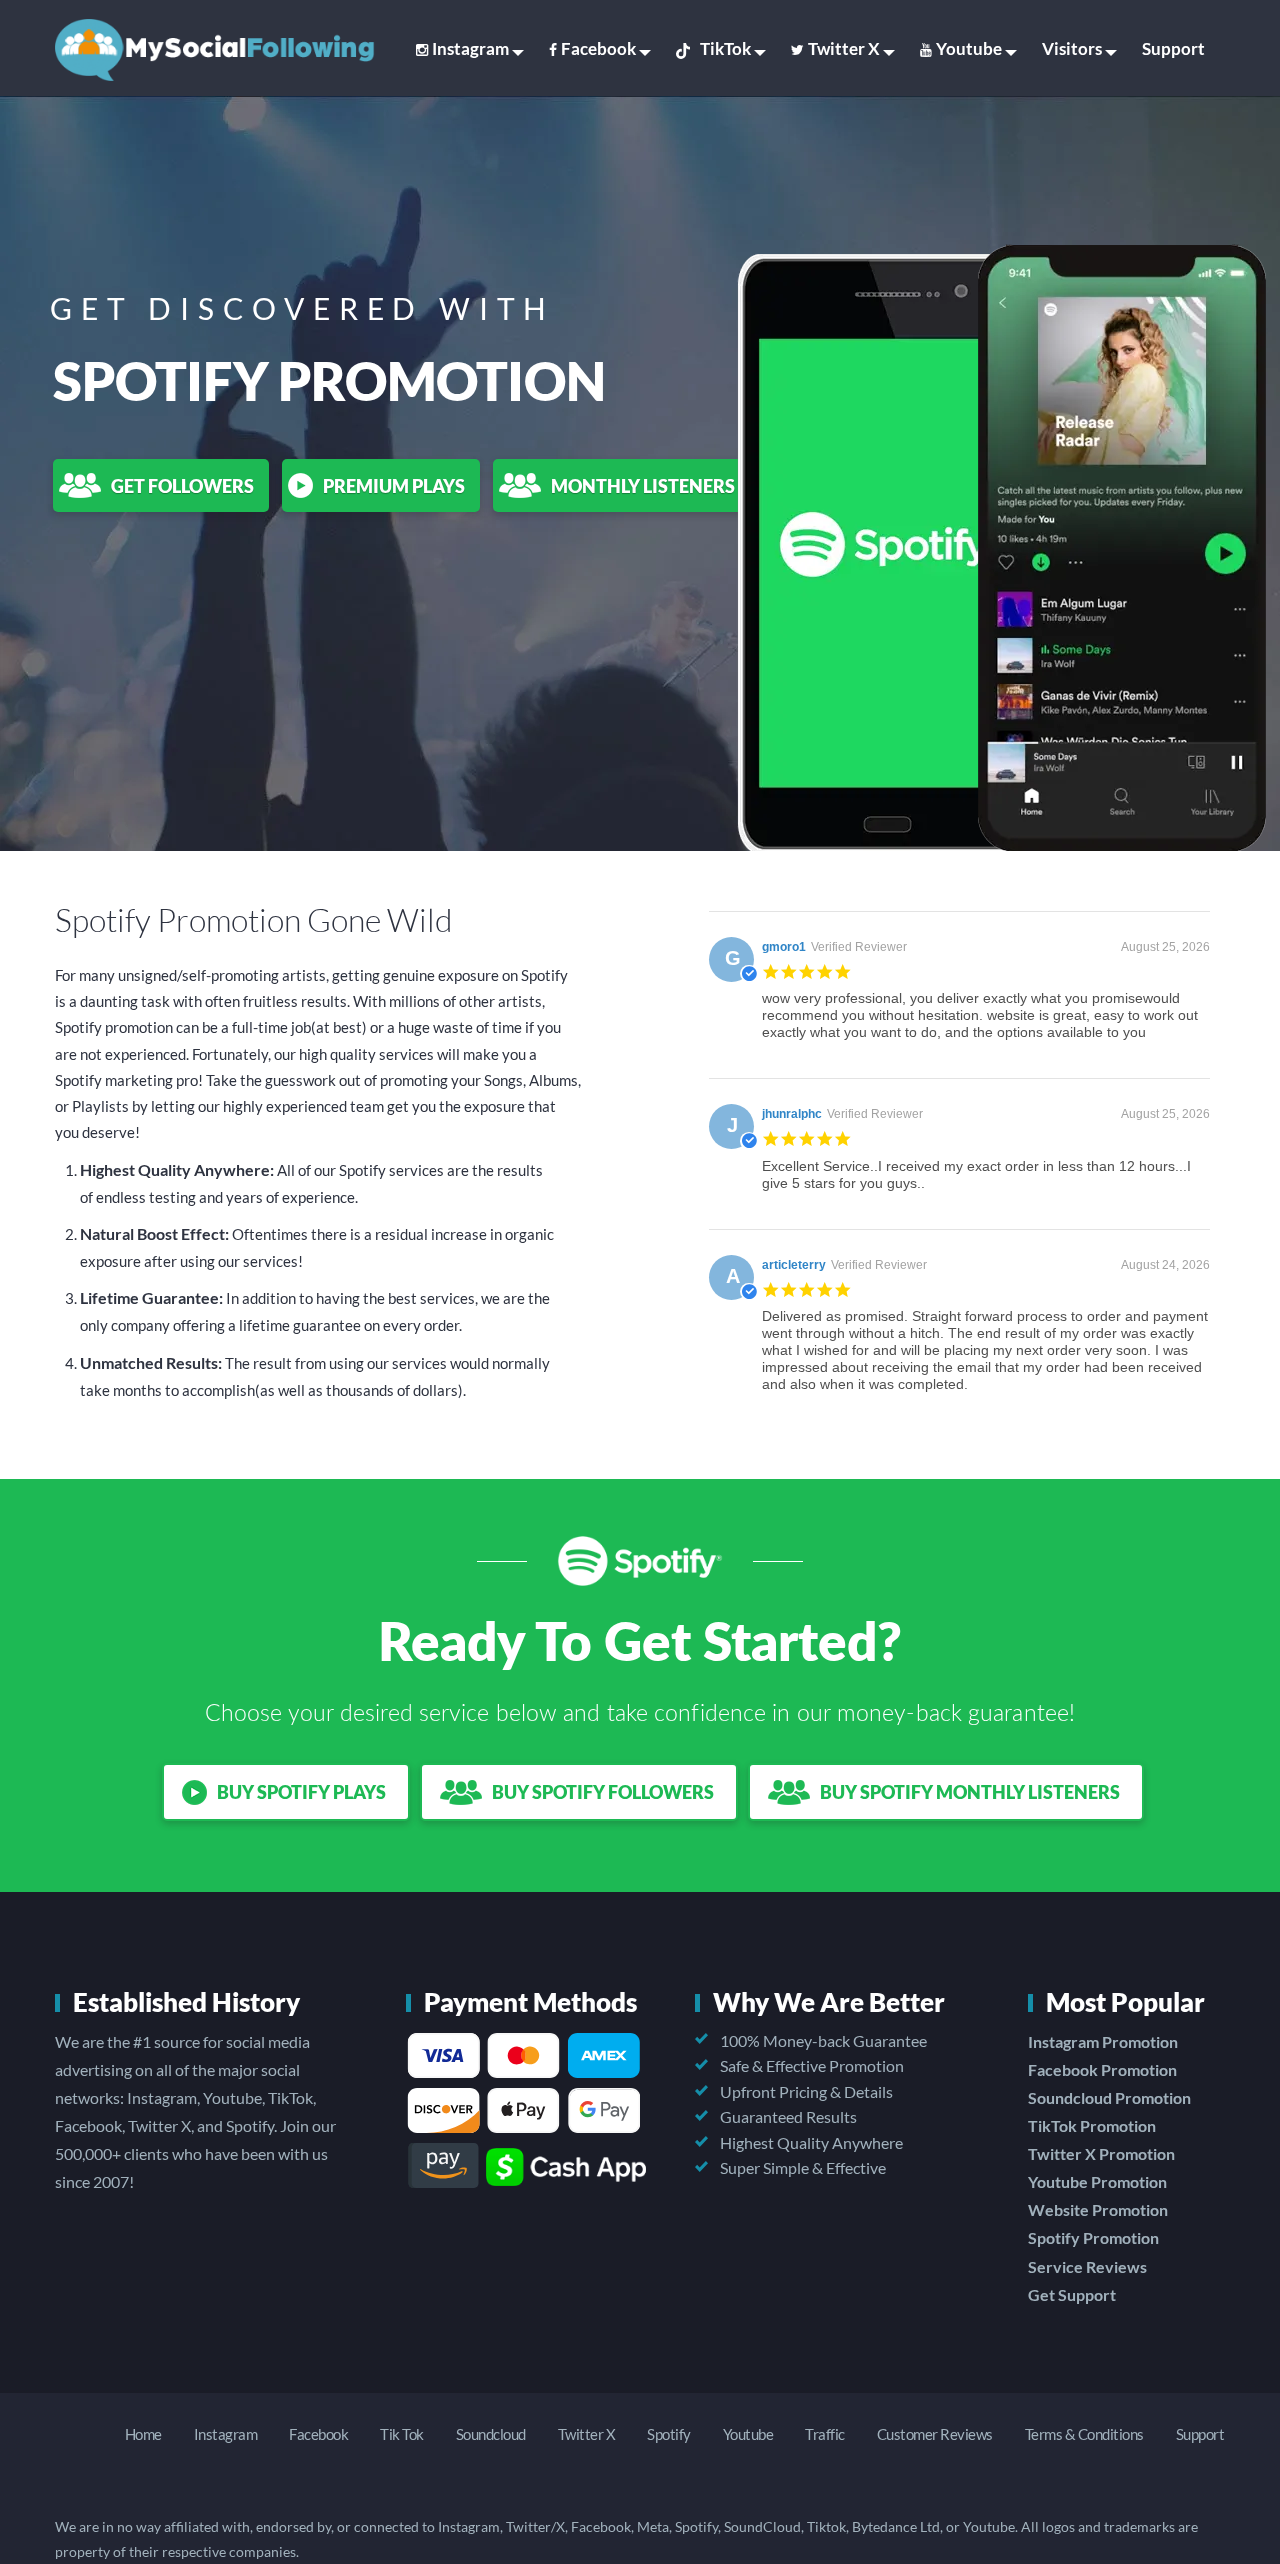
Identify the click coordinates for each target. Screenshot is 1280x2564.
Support (1173, 48)
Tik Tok (402, 2434)
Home (143, 2434)
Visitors (1072, 48)
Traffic (825, 2434)
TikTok (725, 48)
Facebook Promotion (1102, 2069)
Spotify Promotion (1093, 2237)
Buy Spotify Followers (603, 1792)
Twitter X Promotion (1101, 2153)
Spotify (669, 2434)
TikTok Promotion (1092, 2125)
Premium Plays (394, 486)
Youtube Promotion (1097, 2181)
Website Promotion (1098, 2209)
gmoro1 (784, 947)
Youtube (969, 48)
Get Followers (182, 486)
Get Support (1072, 2294)
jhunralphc (792, 1114)
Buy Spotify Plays (301, 1792)
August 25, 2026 (1165, 947)
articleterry (794, 1265)
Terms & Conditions (1084, 2434)
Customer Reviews (935, 2434)
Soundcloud (491, 2434)
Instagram (470, 48)
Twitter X (844, 48)
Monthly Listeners (643, 486)
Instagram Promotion (1103, 2041)
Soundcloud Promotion (1109, 2097)
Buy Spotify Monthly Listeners (970, 1792)
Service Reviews (1087, 2266)
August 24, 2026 (1165, 1265)
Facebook (598, 48)
